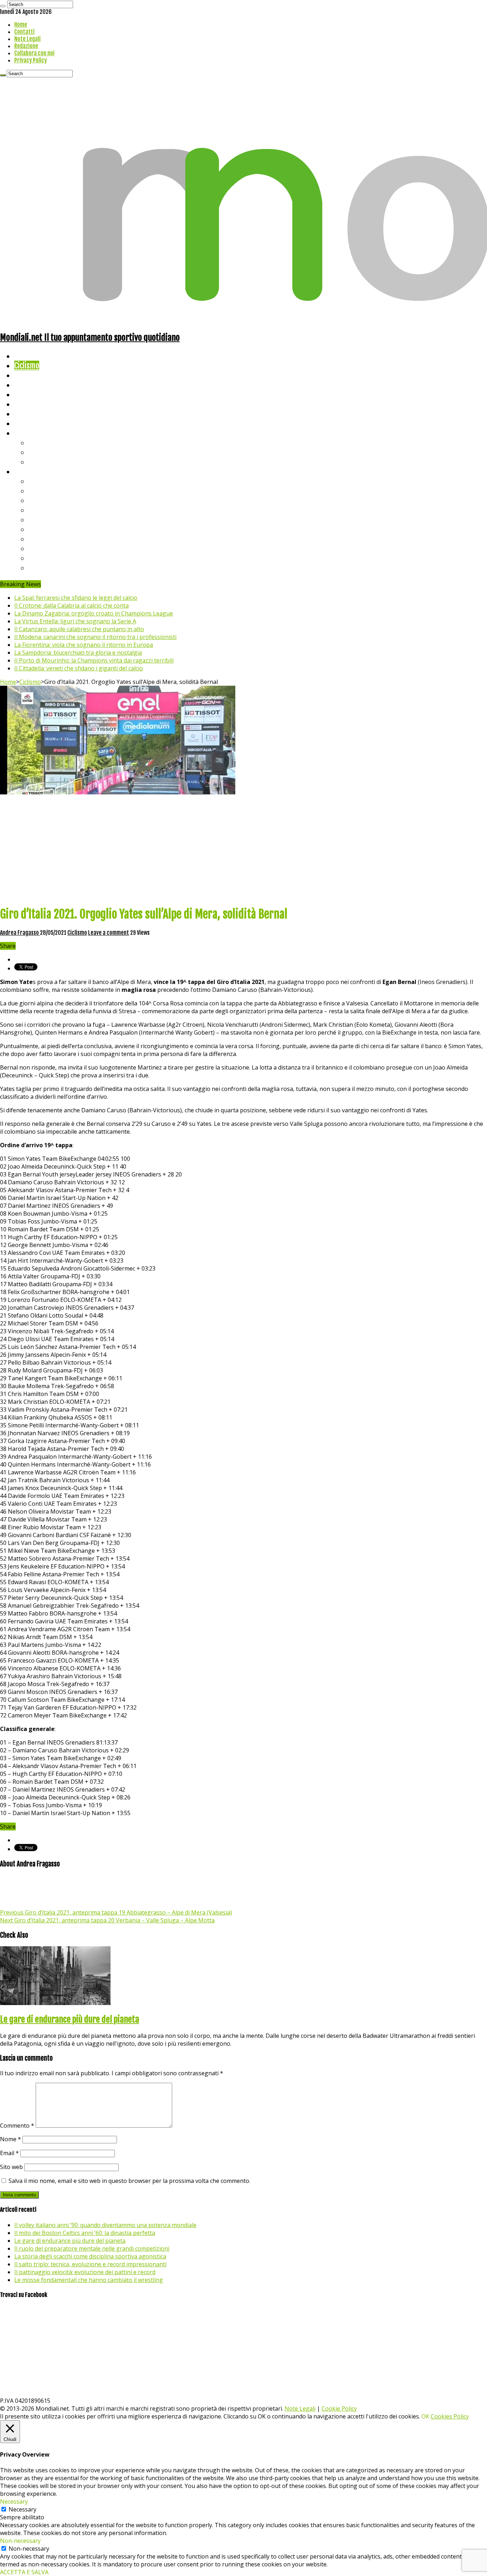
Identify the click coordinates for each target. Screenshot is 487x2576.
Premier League (52, 500)
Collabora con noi (34, 53)
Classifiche (30, 471)
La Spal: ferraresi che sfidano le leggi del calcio (76, 598)
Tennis (38, 452)
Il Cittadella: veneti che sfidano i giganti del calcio (79, 668)
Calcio (23, 423)
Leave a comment (109, 933)
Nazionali (28, 385)
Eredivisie (43, 539)
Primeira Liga (49, 548)
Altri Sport (30, 375)
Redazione (26, 46)
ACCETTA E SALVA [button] (24, 2572)
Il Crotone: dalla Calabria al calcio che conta (71, 606)
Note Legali (27, 39)
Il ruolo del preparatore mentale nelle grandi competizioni (92, 2248)
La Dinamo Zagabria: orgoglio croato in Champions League (94, 613)
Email (9, 2153)
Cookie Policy (339, 2408)
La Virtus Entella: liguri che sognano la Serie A (75, 621)
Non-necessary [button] (20, 2541)
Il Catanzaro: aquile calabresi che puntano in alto (79, 629)
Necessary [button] (14, 2502)
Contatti (24, 32)
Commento (17, 2126)
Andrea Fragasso (20, 933)
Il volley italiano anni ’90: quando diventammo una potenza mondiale (105, 2225)
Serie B (40, 491)
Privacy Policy (30, 60)
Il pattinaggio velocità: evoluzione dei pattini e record (85, 2272)
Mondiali (27, 394)
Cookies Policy (450, 2416)
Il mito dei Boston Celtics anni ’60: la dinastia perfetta (85, 2233)
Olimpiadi (28, 414)
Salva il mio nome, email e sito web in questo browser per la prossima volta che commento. (129, 2181)
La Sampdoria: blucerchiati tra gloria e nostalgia (78, 653)
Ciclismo (27, 365)
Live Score (30, 433)
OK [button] (425, 2416)
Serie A (39, 481)
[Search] (3, 6)
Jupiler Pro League (57, 568)
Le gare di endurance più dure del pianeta (70, 2019)
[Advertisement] (243, 850)
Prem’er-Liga (48, 558)
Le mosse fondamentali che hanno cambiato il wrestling (89, 2280)
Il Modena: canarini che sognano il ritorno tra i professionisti (95, 637)
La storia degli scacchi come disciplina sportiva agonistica (90, 2256)
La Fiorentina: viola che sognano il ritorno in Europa (84, 645)
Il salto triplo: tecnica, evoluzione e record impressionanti (90, 2264)
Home (21, 25)
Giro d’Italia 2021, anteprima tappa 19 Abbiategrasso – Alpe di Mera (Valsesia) (116, 1912)
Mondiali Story (36, 404)
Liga (35, 510)
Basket (39, 462)
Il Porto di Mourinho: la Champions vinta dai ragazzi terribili (94, 660)
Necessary (22, 2509)
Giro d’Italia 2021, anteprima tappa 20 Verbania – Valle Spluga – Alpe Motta (107, 1920)
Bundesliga (45, 519)
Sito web (11, 2167)
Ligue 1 (39, 529)
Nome (11, 2139)
